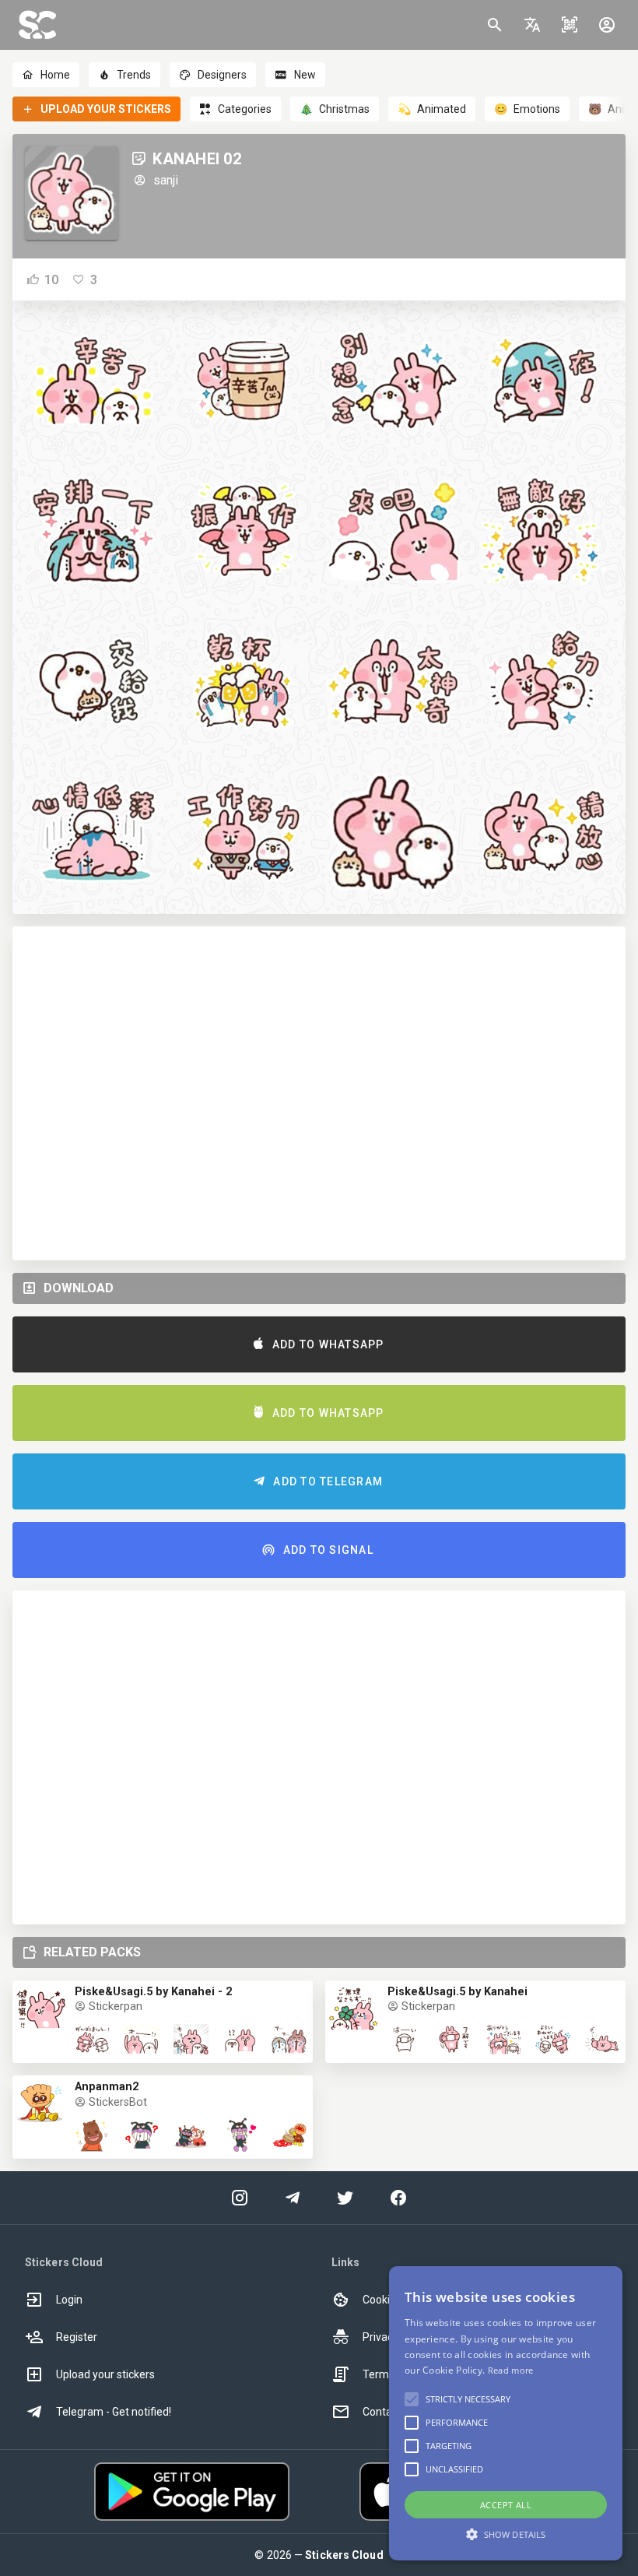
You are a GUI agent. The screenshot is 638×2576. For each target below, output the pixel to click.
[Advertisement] (319, 1093)
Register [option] (77, 2337)
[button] (532, 25)
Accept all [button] (506, 2505)
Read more (511, 2370)
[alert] (506, 2413)
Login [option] (69, 2300)
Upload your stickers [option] (105, 2374)
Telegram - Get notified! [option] (114, 2412)
